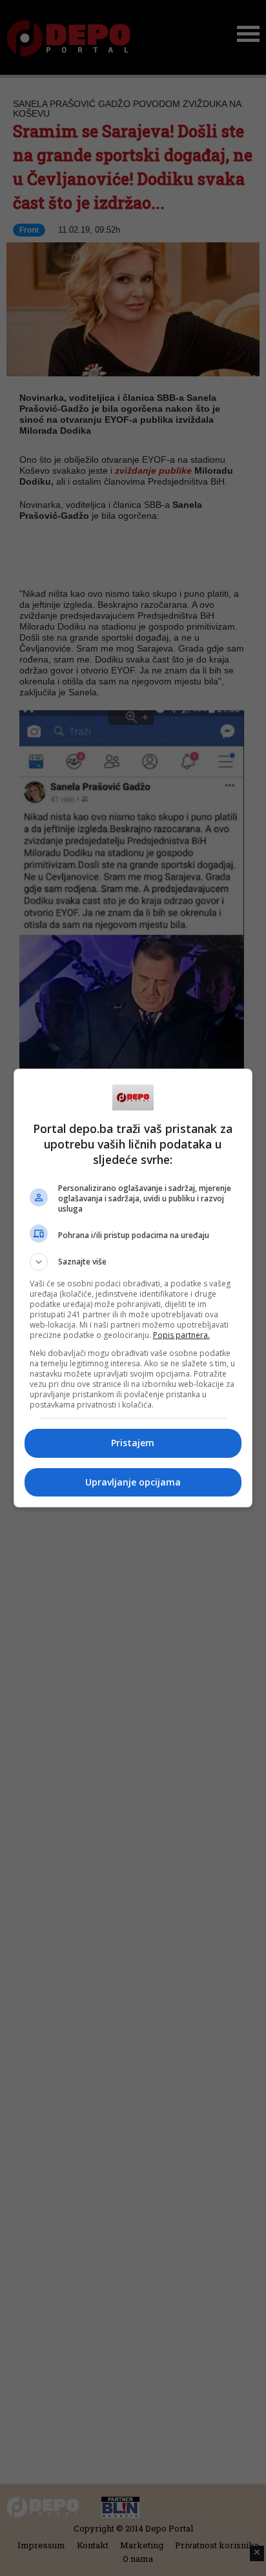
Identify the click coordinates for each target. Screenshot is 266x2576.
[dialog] (133, 1288)
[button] (133, 1262)
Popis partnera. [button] (181, 1335)
